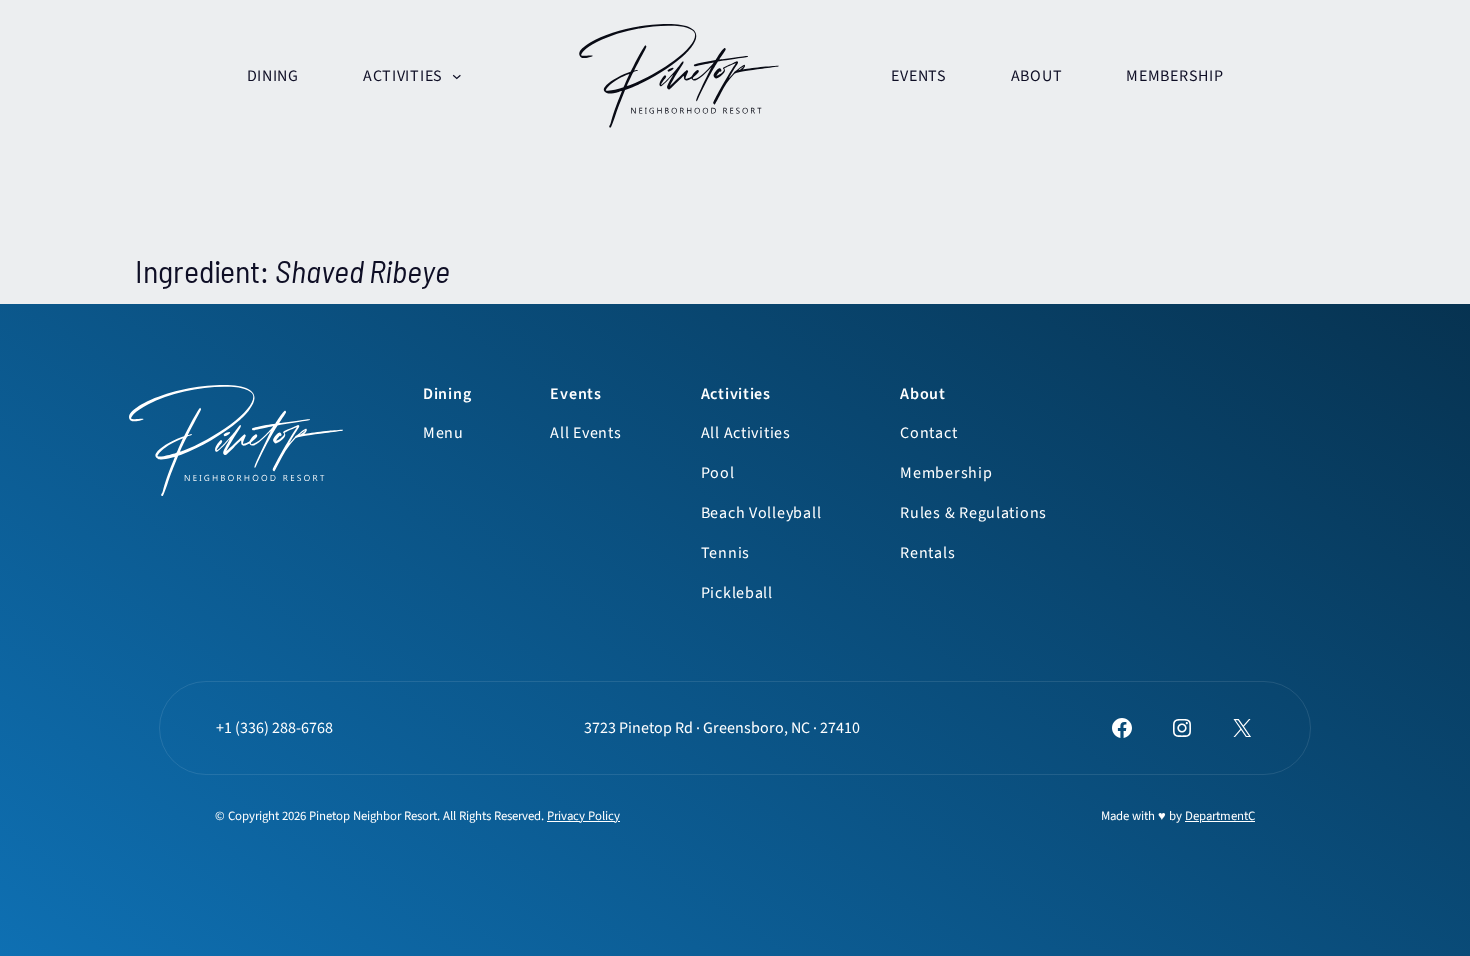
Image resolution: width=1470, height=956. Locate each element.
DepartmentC (1220, 816)
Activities (736, 394)
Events (575, 394)
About (923, 394)
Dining (447, 394)
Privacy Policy (583, 816)
